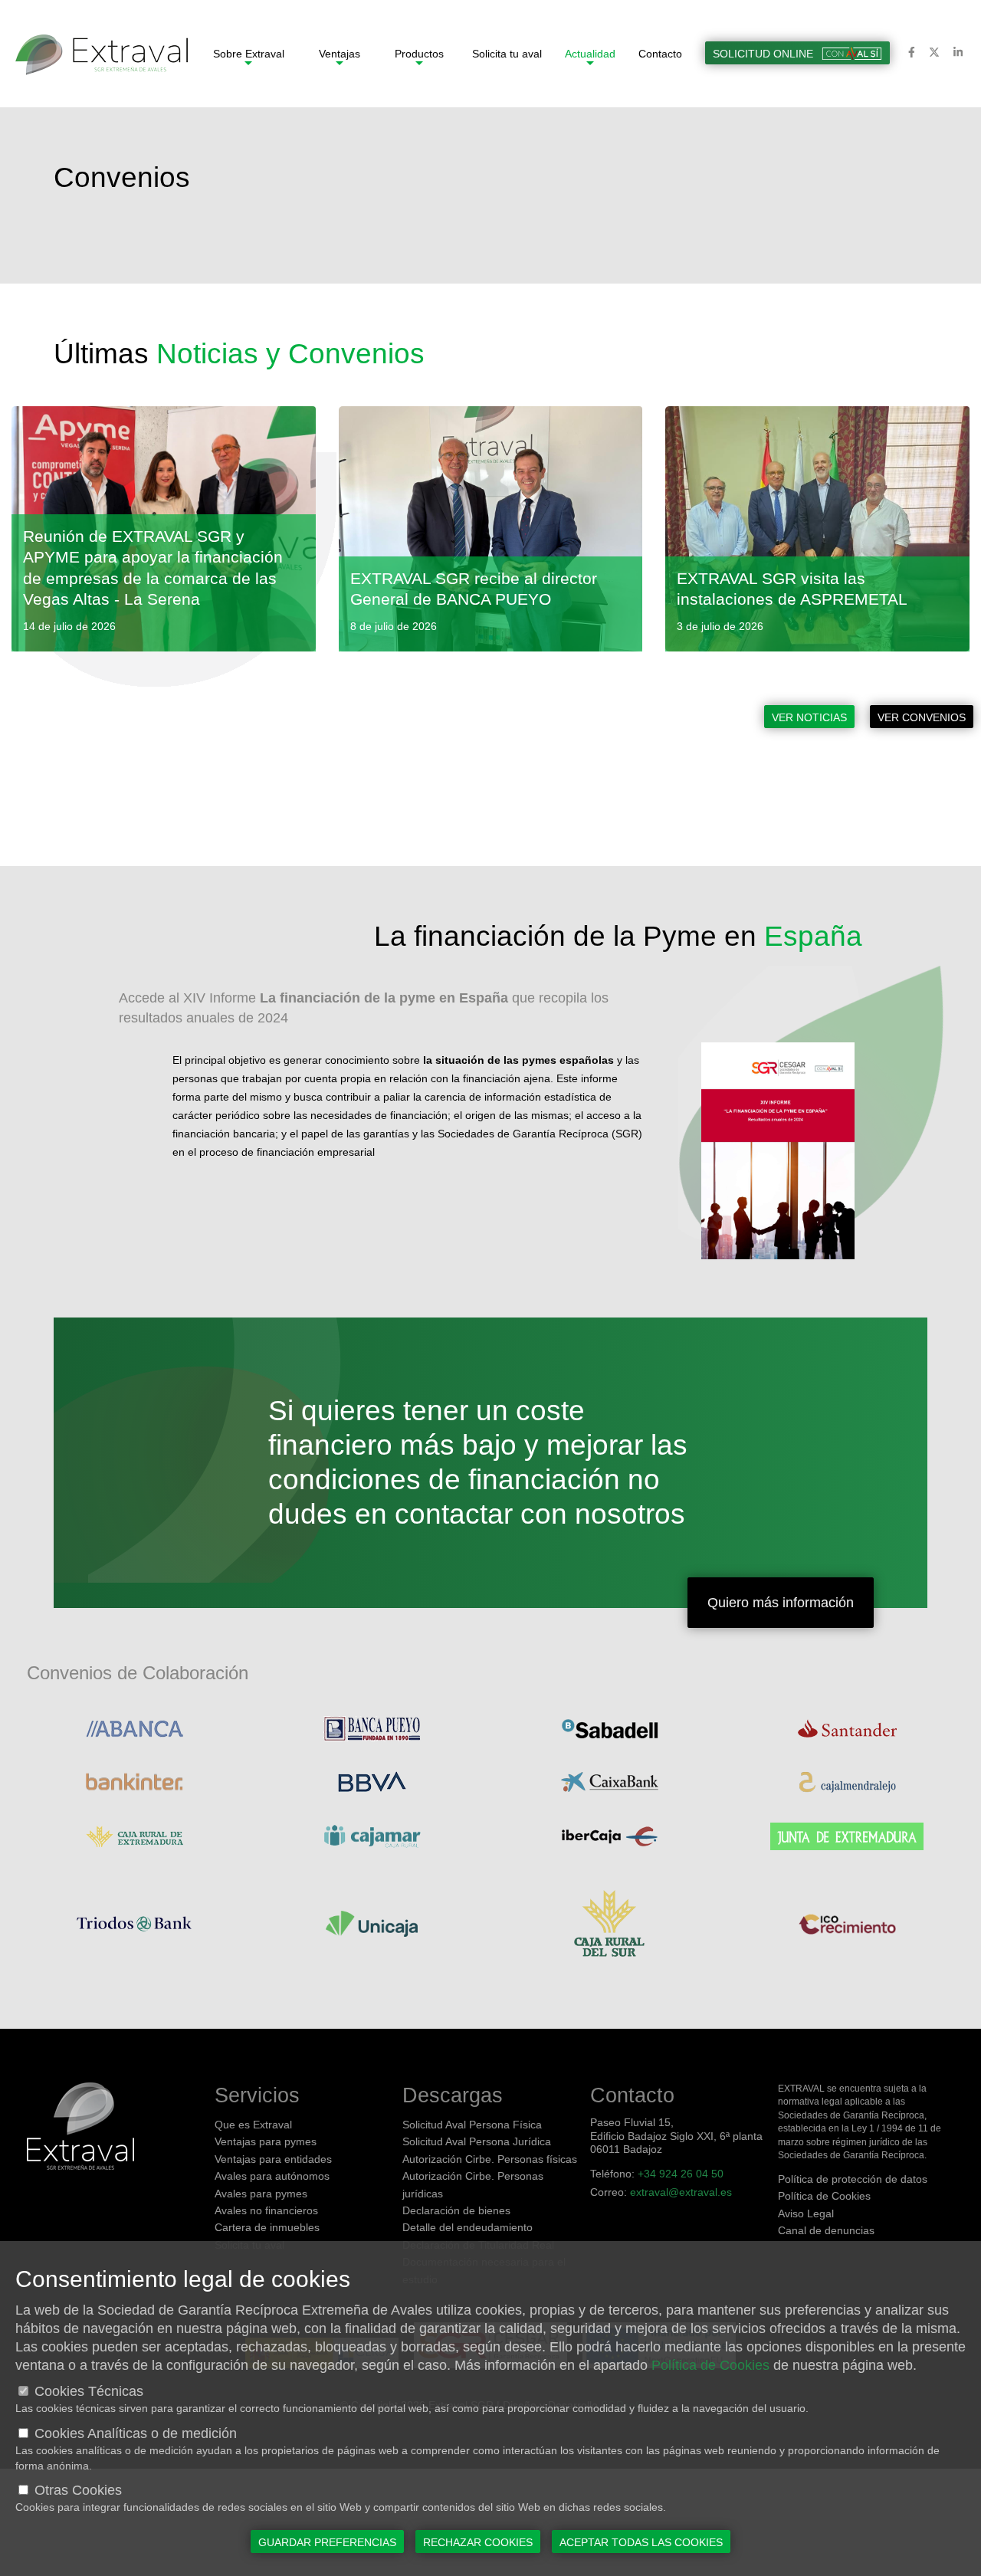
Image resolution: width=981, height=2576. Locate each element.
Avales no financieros (266, 2210)
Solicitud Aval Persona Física (472, 2125)
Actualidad (590, 54)
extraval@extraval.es (681, 2192)
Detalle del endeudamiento (468, 2227)
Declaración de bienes (456, 2210)
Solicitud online (764, 54)
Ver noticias (809, 717)
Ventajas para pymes (266, 2141)
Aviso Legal (806, 2213)
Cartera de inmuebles (267, 2227)
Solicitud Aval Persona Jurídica (477, 2141)
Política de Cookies (824, 2196)
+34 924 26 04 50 (681, 2174)
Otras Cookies (78, 2490)
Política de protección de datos (853, 2179)
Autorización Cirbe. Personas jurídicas (473, 2184)
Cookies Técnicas (89, 2391)
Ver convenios (922, 717)
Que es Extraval (253, 2125)
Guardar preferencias (327, 2542)
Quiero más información (781, 1603)
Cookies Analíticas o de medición (136, 2433)
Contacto (660, 54)
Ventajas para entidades (273, 2159)
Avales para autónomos (272, 2176)
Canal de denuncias (826, 2230)
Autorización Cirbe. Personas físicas (490, 2159)
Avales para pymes (261, 2194)
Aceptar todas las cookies (641, 2542)
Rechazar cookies (478, 2542)
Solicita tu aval (507, 54)
